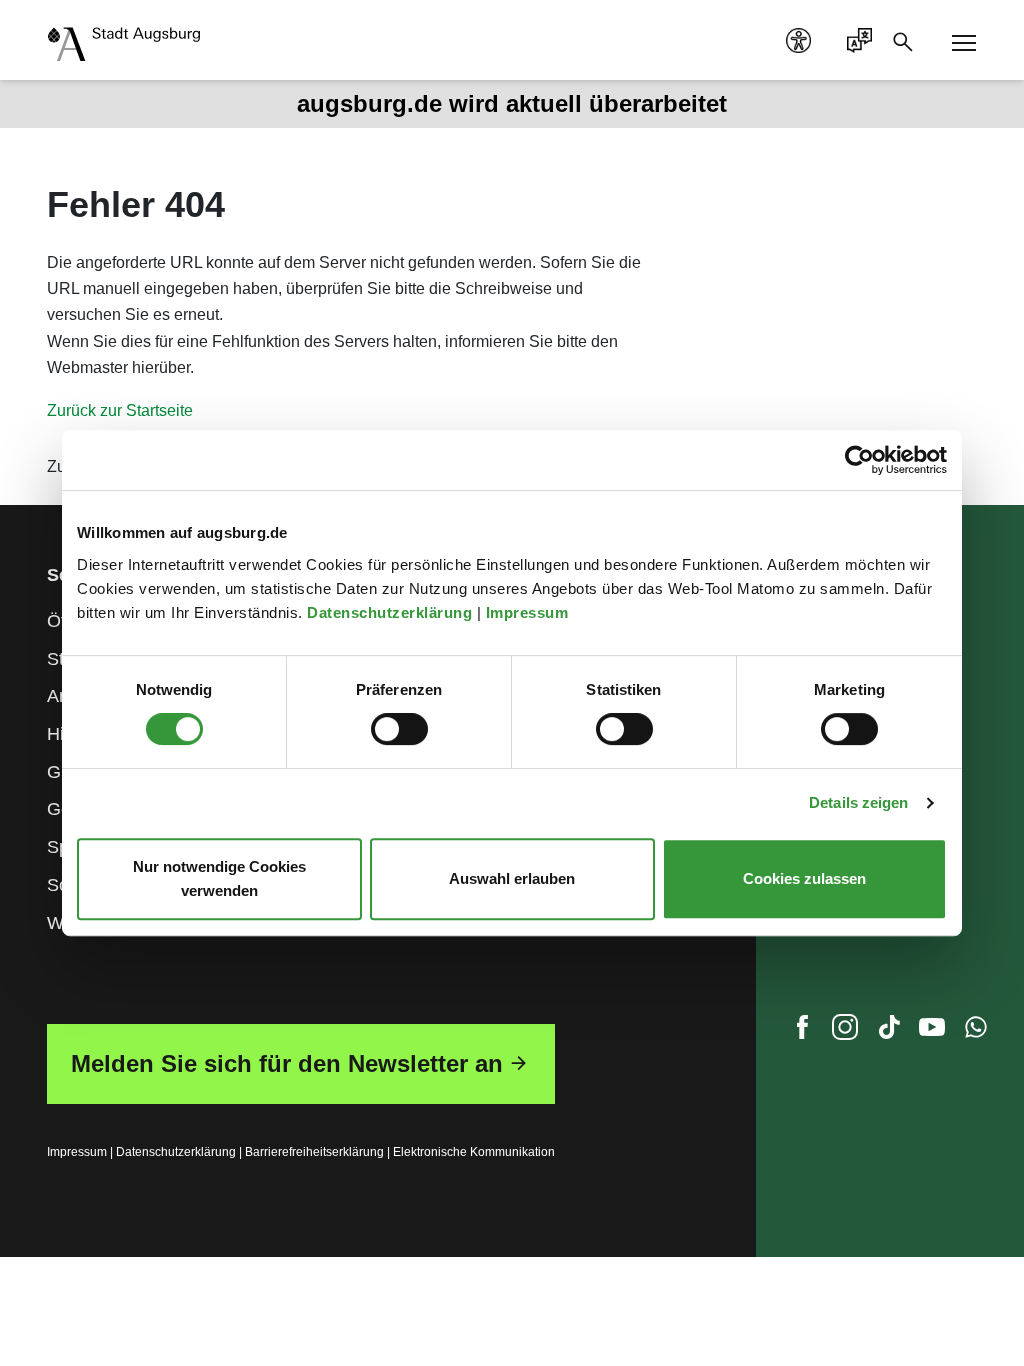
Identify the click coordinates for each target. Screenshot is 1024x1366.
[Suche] (909, 40)
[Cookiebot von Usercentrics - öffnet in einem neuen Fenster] (859, 460)
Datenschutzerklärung (392, 612)
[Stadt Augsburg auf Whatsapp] (976, 1032)
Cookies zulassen (804, 878)
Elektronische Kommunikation (474, 1152)
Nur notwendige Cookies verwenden (219, 878)
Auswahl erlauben (512, 878)
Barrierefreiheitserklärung (314, 1152)
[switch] (399, 729)
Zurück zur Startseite (120, 410)
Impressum (529, 612)
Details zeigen (858, 802)
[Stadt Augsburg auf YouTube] (932, 1032)
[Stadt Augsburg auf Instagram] (845, 1032)
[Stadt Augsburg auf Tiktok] (889, 1032)
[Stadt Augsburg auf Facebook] (802, 1032)
